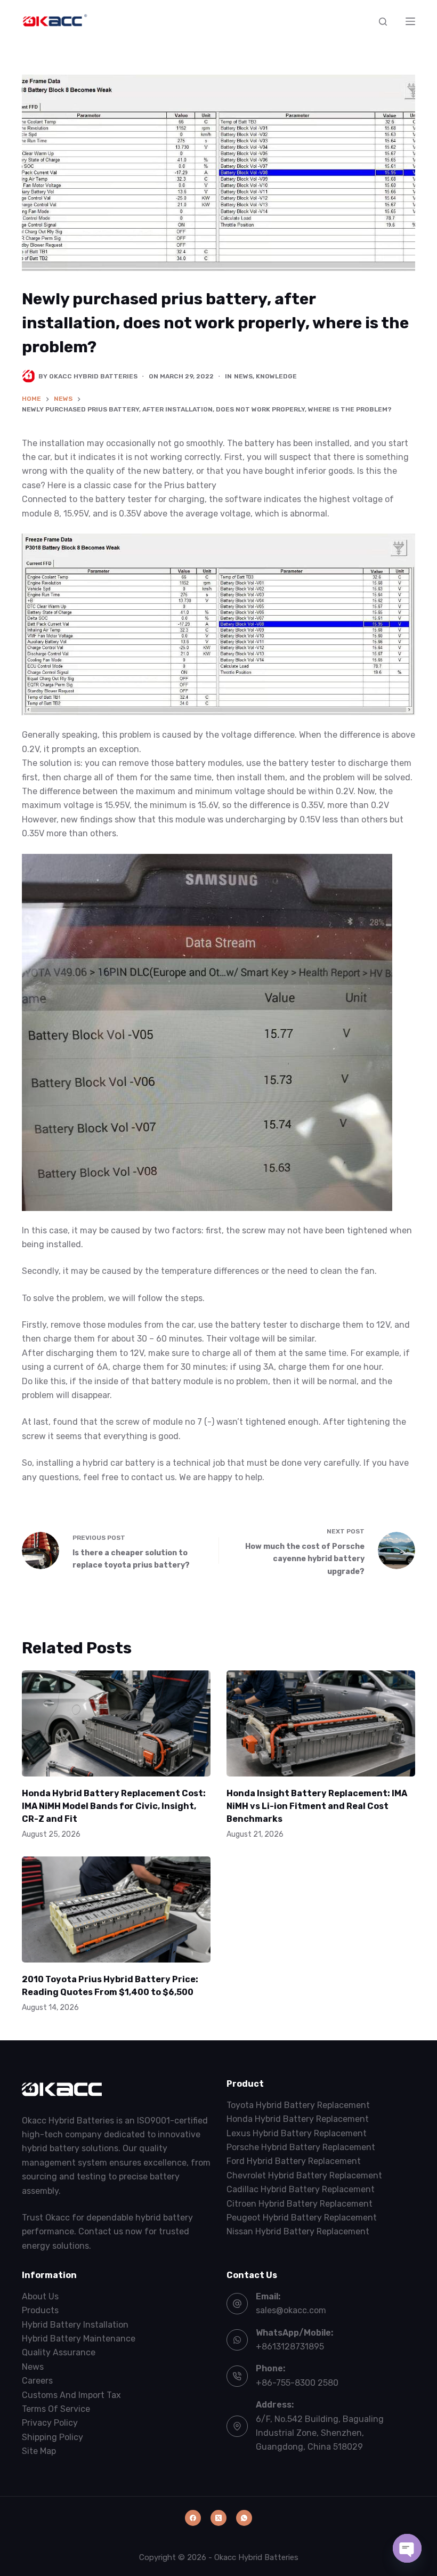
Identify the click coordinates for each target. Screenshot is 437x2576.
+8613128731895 (290, 2347)
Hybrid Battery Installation (75, 2325)
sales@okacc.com (291, 2310)
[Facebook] (193, 2518)
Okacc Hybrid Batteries (256, 2557)
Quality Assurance (59, 2352)
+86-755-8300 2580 (297, 2383)
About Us (40, 2296)
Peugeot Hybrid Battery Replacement (302, 2218)
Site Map (39, 2451)
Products (40, 2310)
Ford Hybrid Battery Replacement (294, 2161)
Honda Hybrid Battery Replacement (298, 2119)
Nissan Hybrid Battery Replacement (298, 2231)
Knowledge (276, 376)
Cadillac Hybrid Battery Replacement (301, 2189)
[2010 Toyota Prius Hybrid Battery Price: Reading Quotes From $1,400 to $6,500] (116, 1909)
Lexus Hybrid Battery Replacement (297, 2133)
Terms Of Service (56, 2409)
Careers (37, 2381)
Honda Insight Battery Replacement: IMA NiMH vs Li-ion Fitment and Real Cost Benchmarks (317, 1806)
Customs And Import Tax (71, 2395)
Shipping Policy (52, 2437)
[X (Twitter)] (218, 2518)
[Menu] (410, 21)
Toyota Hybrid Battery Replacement (298, 2105)
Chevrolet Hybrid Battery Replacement (304, 2175)
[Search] (383, 22)
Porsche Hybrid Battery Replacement (301, 2147)
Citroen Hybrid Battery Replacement (300, 2204)
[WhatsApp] (244, 2518)
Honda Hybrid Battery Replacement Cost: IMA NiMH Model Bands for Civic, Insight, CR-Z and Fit (114, 1806)
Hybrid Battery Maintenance (79, 2339)
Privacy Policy (50, 2423)
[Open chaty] (407, 2548)
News (243, 376)
